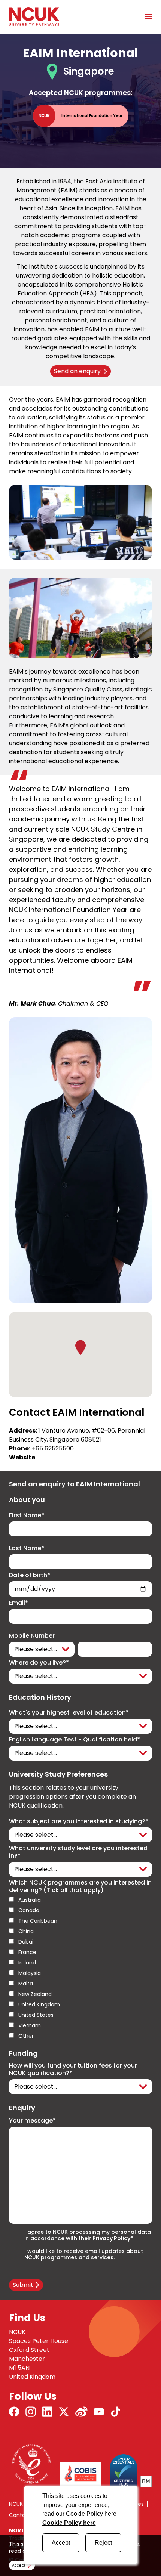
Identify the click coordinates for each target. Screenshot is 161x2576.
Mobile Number (32, 1636)
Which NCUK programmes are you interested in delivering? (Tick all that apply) (80, 1886)
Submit (23, 2285)
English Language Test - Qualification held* (75, 1740)
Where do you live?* (39, 1663)
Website (22, 1457)
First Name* (27, 1515)
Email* (19, 1603)
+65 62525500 (53, 1448)
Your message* (32, 2121)
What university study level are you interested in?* (78, 1852)
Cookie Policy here (69, 2523)
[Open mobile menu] (146, 16)
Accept (61, 2543)
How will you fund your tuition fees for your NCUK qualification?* (73, 2069)
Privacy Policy (111, 2238)
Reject (103, 2543)
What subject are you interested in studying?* (79, 1821)
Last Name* (27, 1548)
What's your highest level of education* (69, 1713)
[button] (80, 1347)
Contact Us (24, 2515)
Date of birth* (30, 1575)
